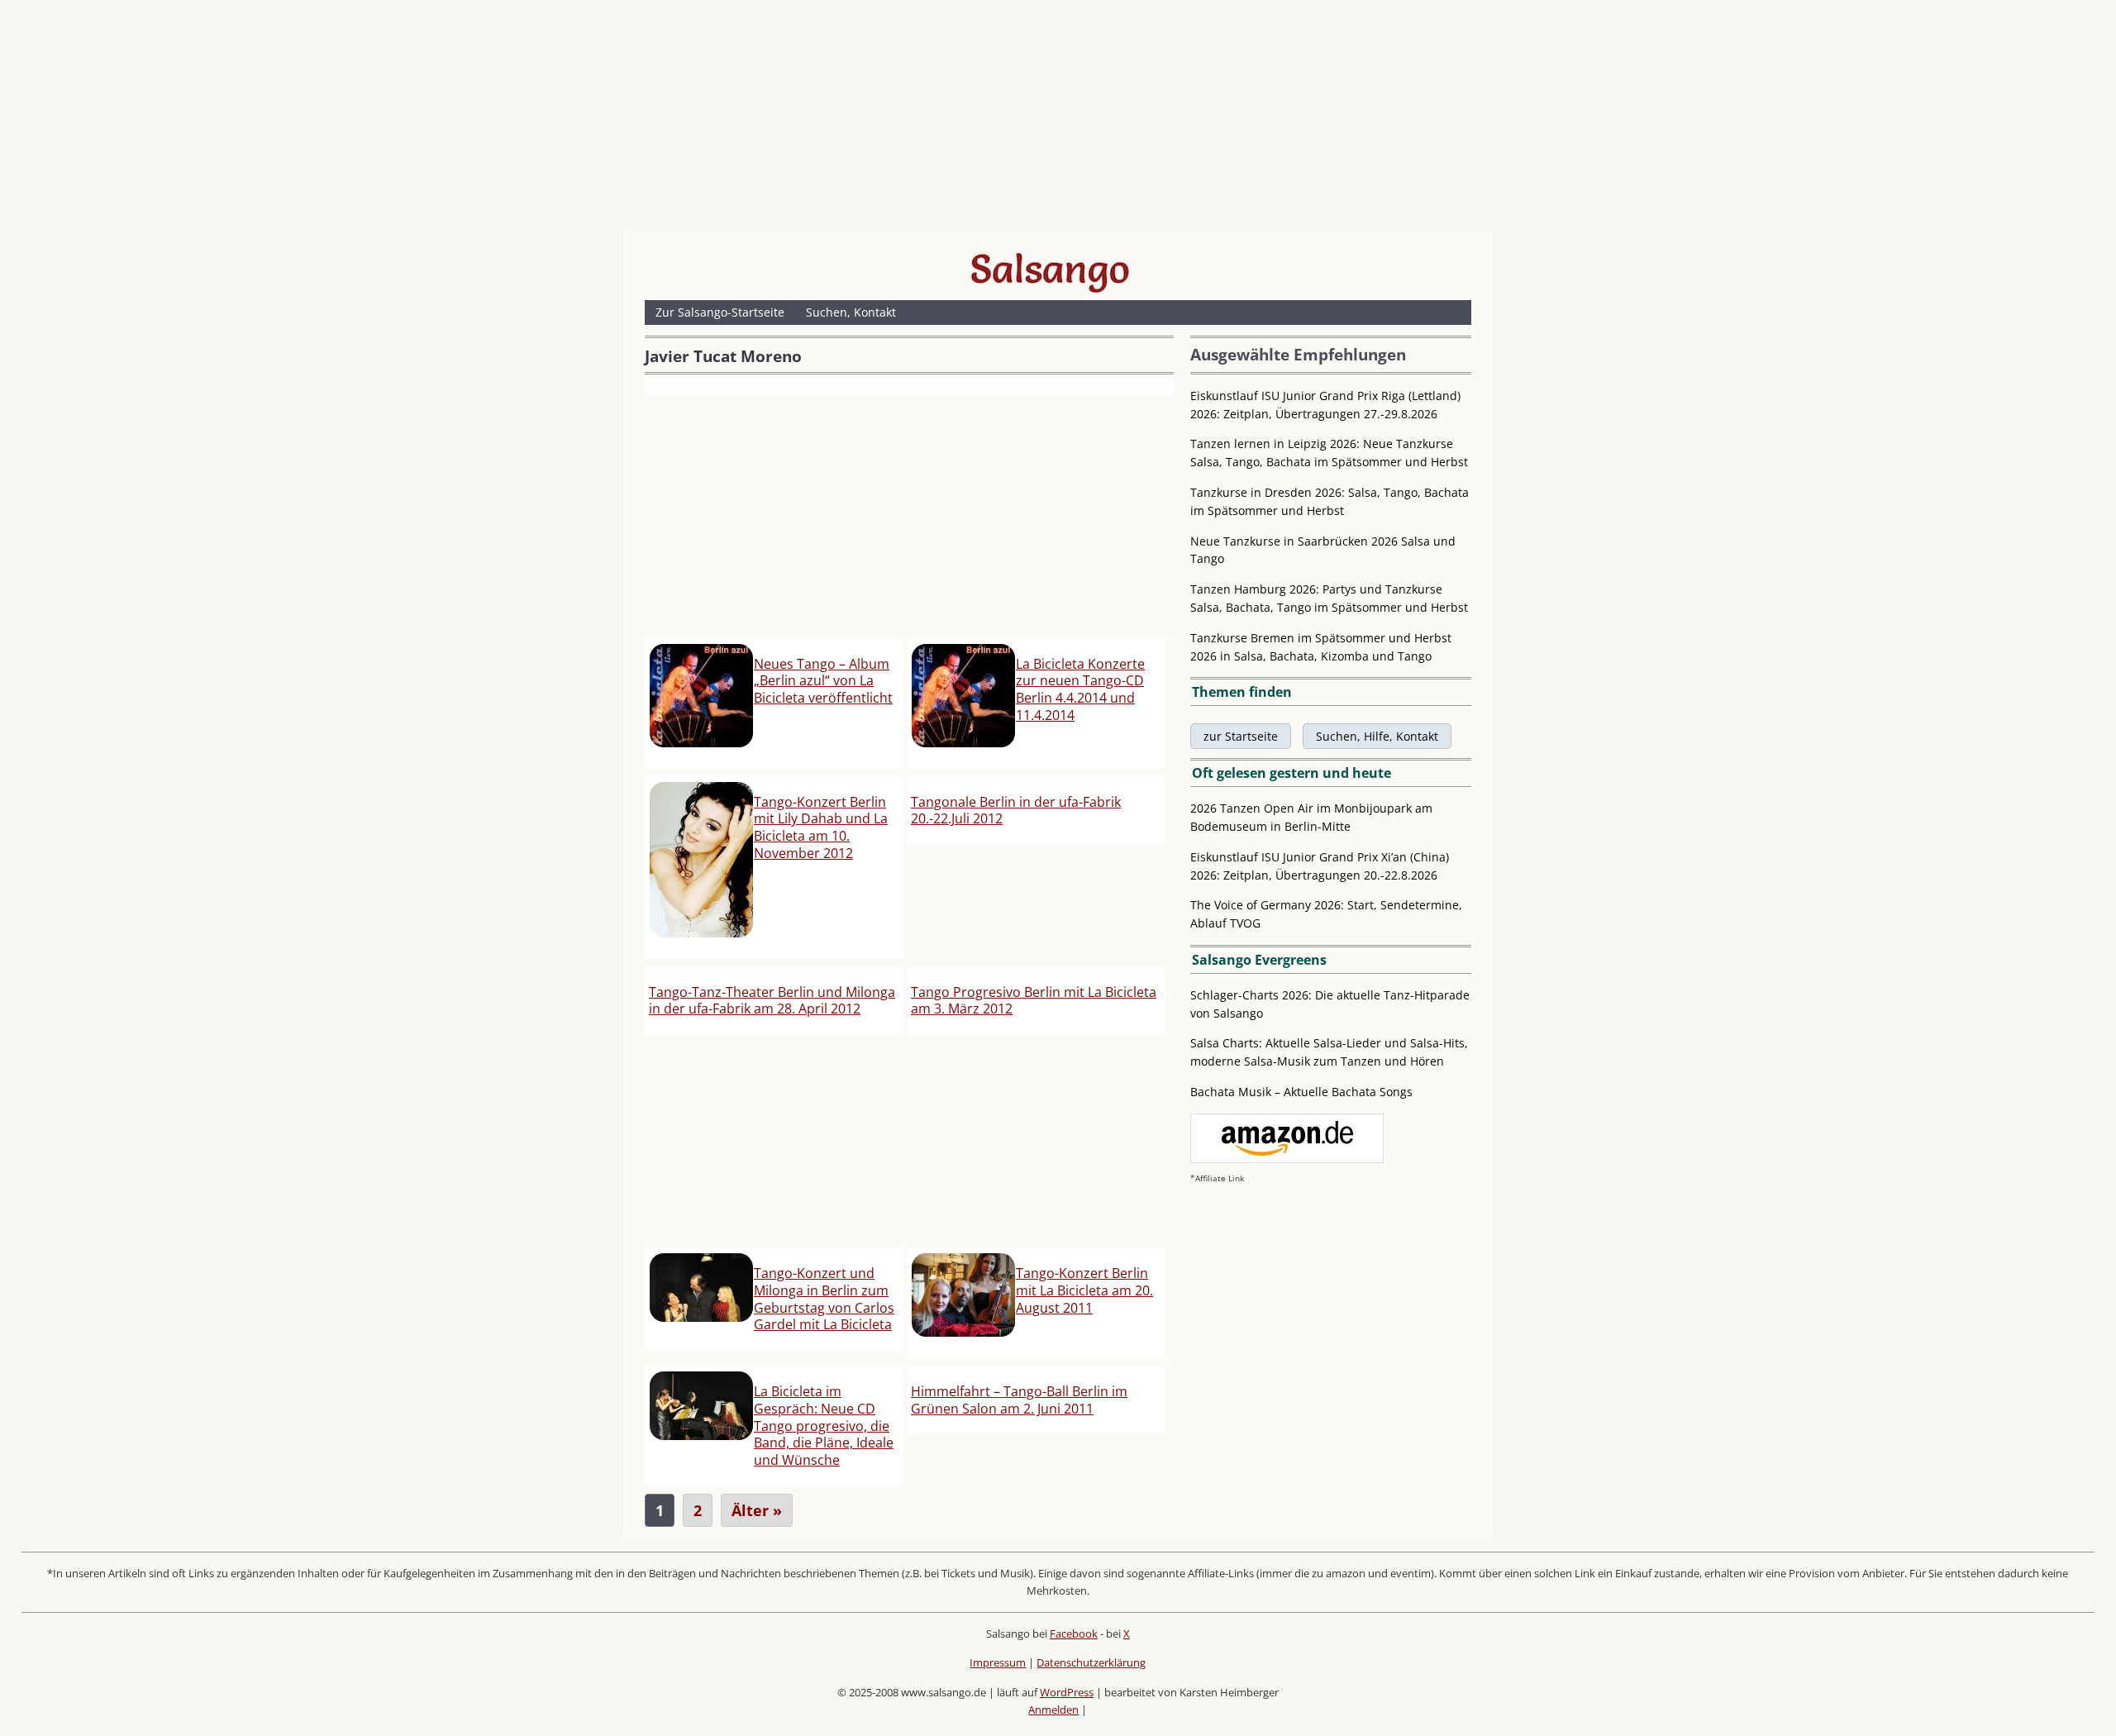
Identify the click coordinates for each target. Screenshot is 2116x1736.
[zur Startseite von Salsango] (1050, 269)
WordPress (1067, 1692)
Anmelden (1053, 1710)
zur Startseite (1241, 736)
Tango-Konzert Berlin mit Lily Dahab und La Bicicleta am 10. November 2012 (821, 827)
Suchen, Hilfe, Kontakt (1377, 736)
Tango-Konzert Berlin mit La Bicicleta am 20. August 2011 (1084, 1290)
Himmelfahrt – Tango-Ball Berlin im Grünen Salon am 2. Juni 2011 (1019, 1400)
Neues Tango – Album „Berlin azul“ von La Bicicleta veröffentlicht (823, 681)
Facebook (1074, 1633)
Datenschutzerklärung (1091, 1662)
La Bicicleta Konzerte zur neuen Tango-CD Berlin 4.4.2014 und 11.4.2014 (1080, 689)
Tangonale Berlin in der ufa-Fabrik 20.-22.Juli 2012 (1016, 811)
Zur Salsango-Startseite (720, 312)
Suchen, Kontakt (851, 312)
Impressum (998, 1662)
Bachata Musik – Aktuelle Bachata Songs (1301, 1092)
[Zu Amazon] (1287, 1159)
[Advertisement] (1058, 120)
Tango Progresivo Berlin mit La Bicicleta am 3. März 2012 (1034, 1001)
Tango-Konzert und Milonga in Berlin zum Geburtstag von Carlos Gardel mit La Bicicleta (824, 1299)
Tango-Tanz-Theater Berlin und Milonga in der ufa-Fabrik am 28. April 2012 (772, 1001)
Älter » (757, 1510)
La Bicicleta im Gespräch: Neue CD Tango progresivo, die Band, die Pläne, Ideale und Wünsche (824, 1426)
